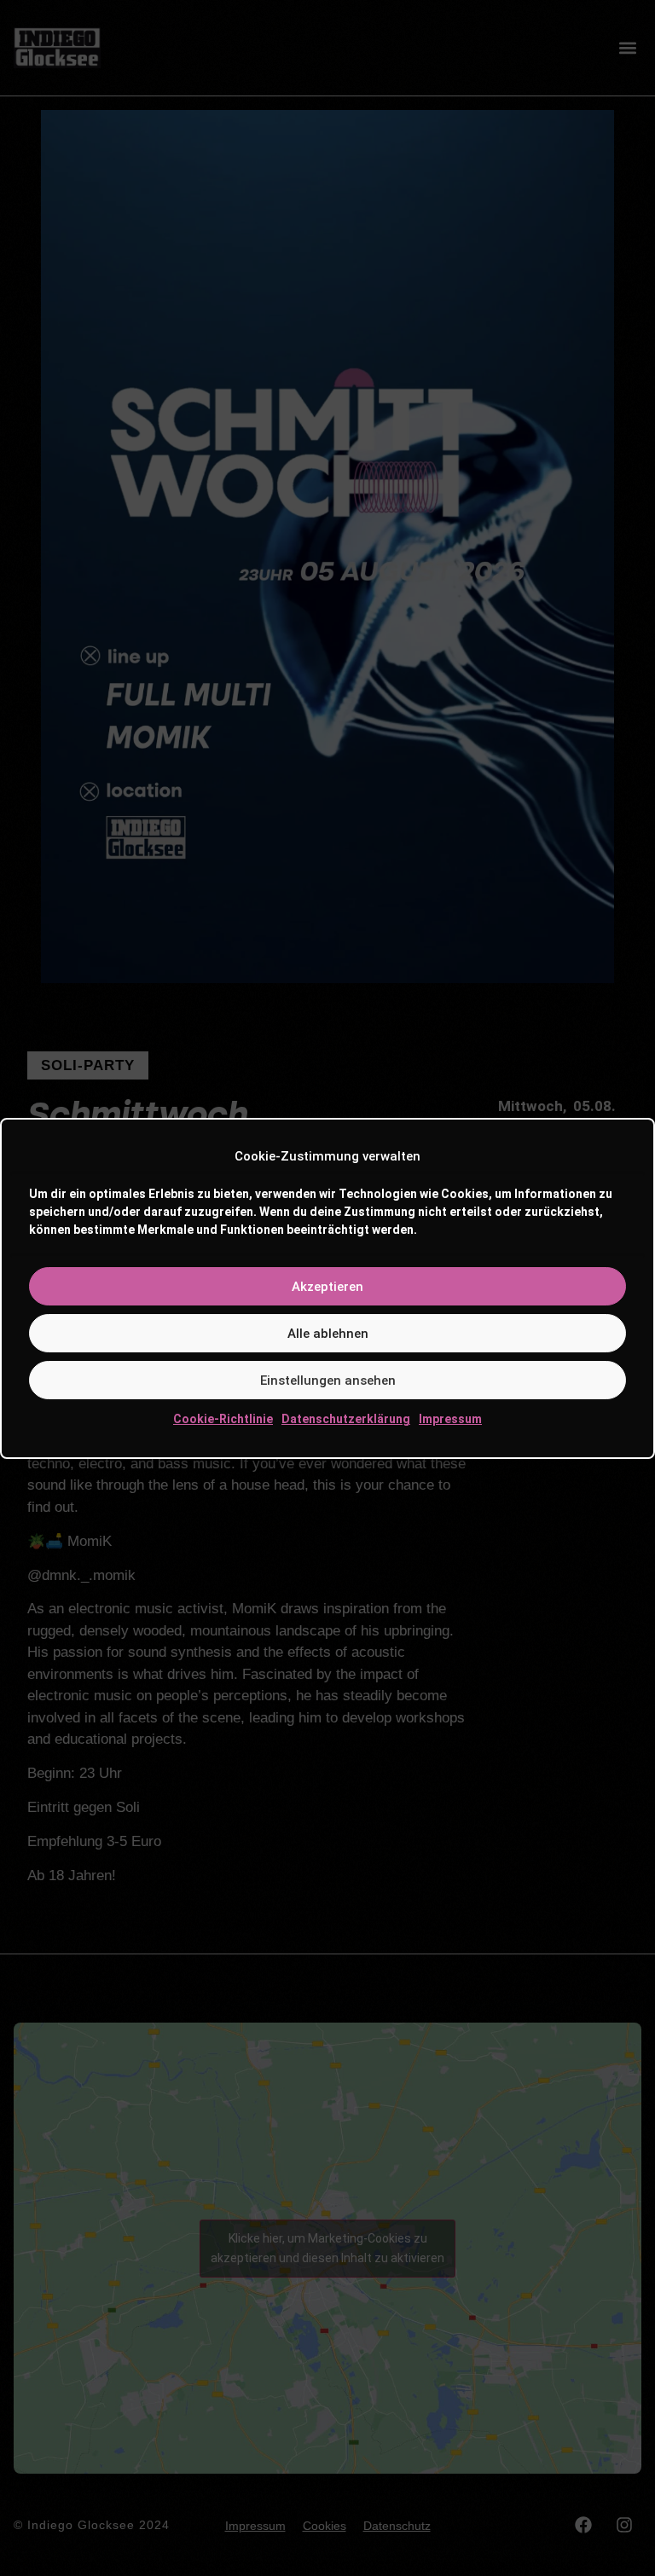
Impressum (450, 1419)
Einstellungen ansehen (328, 1381)
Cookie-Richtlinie (223, 1419)
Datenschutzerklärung (346, 1419)
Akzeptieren (327, 1287)
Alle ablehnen (328, 1334)
